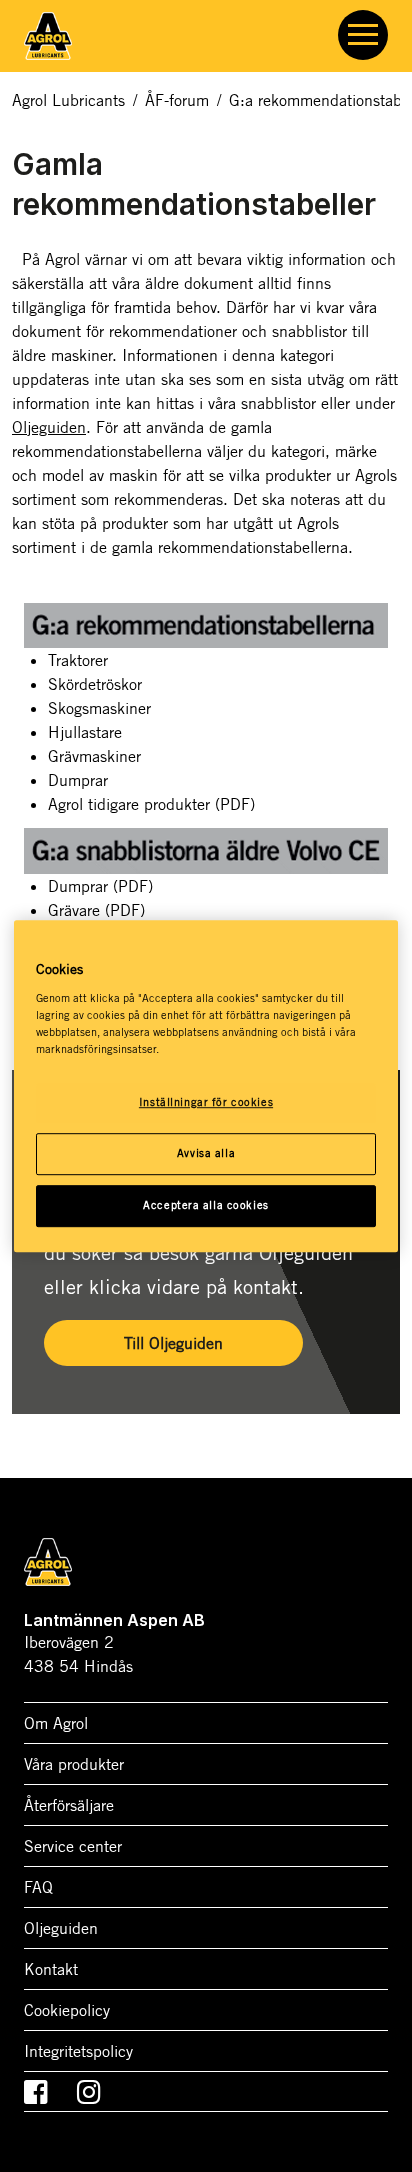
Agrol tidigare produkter (151, 804)
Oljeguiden (49, 427)
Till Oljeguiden (173, 1343)
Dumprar (100, 886)
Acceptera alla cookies (206, 1205)
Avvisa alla (206, 1153)
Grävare (96, 910)
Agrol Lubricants (68, 100)
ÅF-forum (177, 100)
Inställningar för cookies (206, 1102)
